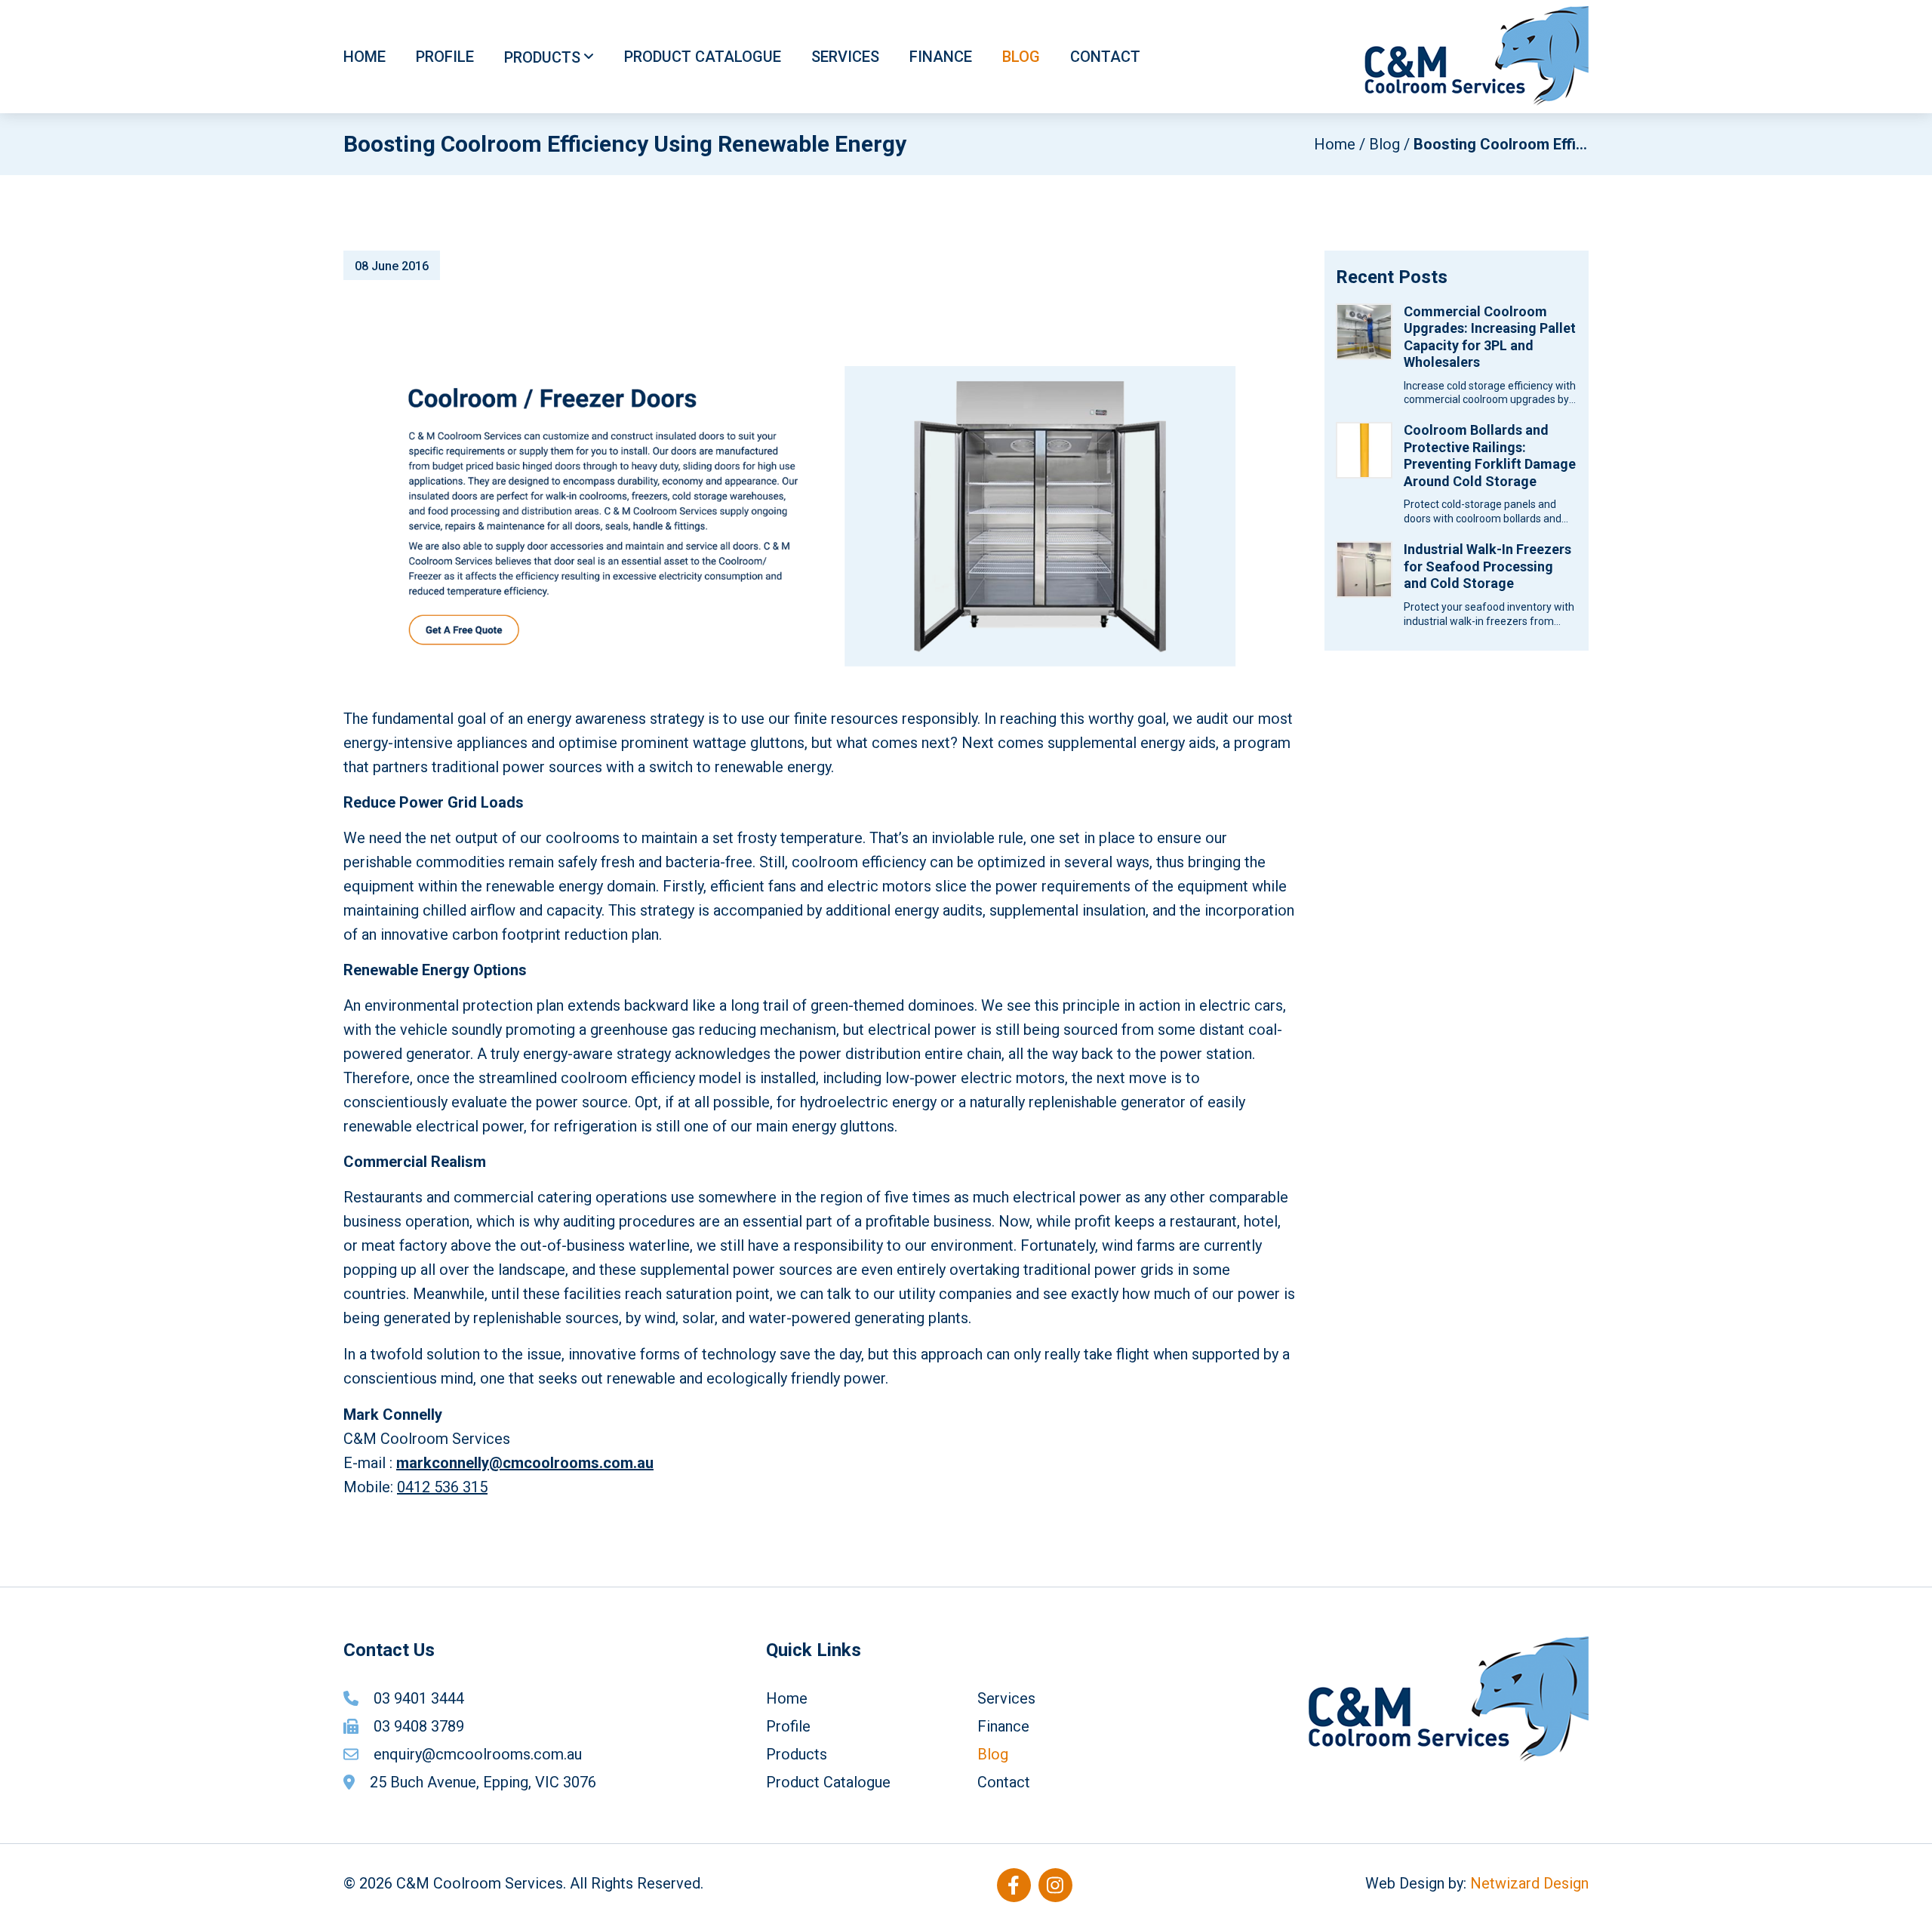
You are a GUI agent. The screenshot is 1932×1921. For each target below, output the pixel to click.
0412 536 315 (442, 1487)
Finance (941, 57)
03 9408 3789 (419, 1726)
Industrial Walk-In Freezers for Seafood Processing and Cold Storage (1487, 566)
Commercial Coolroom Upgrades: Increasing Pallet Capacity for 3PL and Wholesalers (1490, 337)
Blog (1021, 57)
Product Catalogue (703, 57)
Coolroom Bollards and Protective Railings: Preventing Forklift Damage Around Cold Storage (1490, 456)
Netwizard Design (1529, 1883)
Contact (1105, 57)
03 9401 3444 (419, 1698)
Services (845, 57)
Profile (445, 57)
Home (365, 57)
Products (542, 57)
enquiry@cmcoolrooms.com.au (478, 1754)
